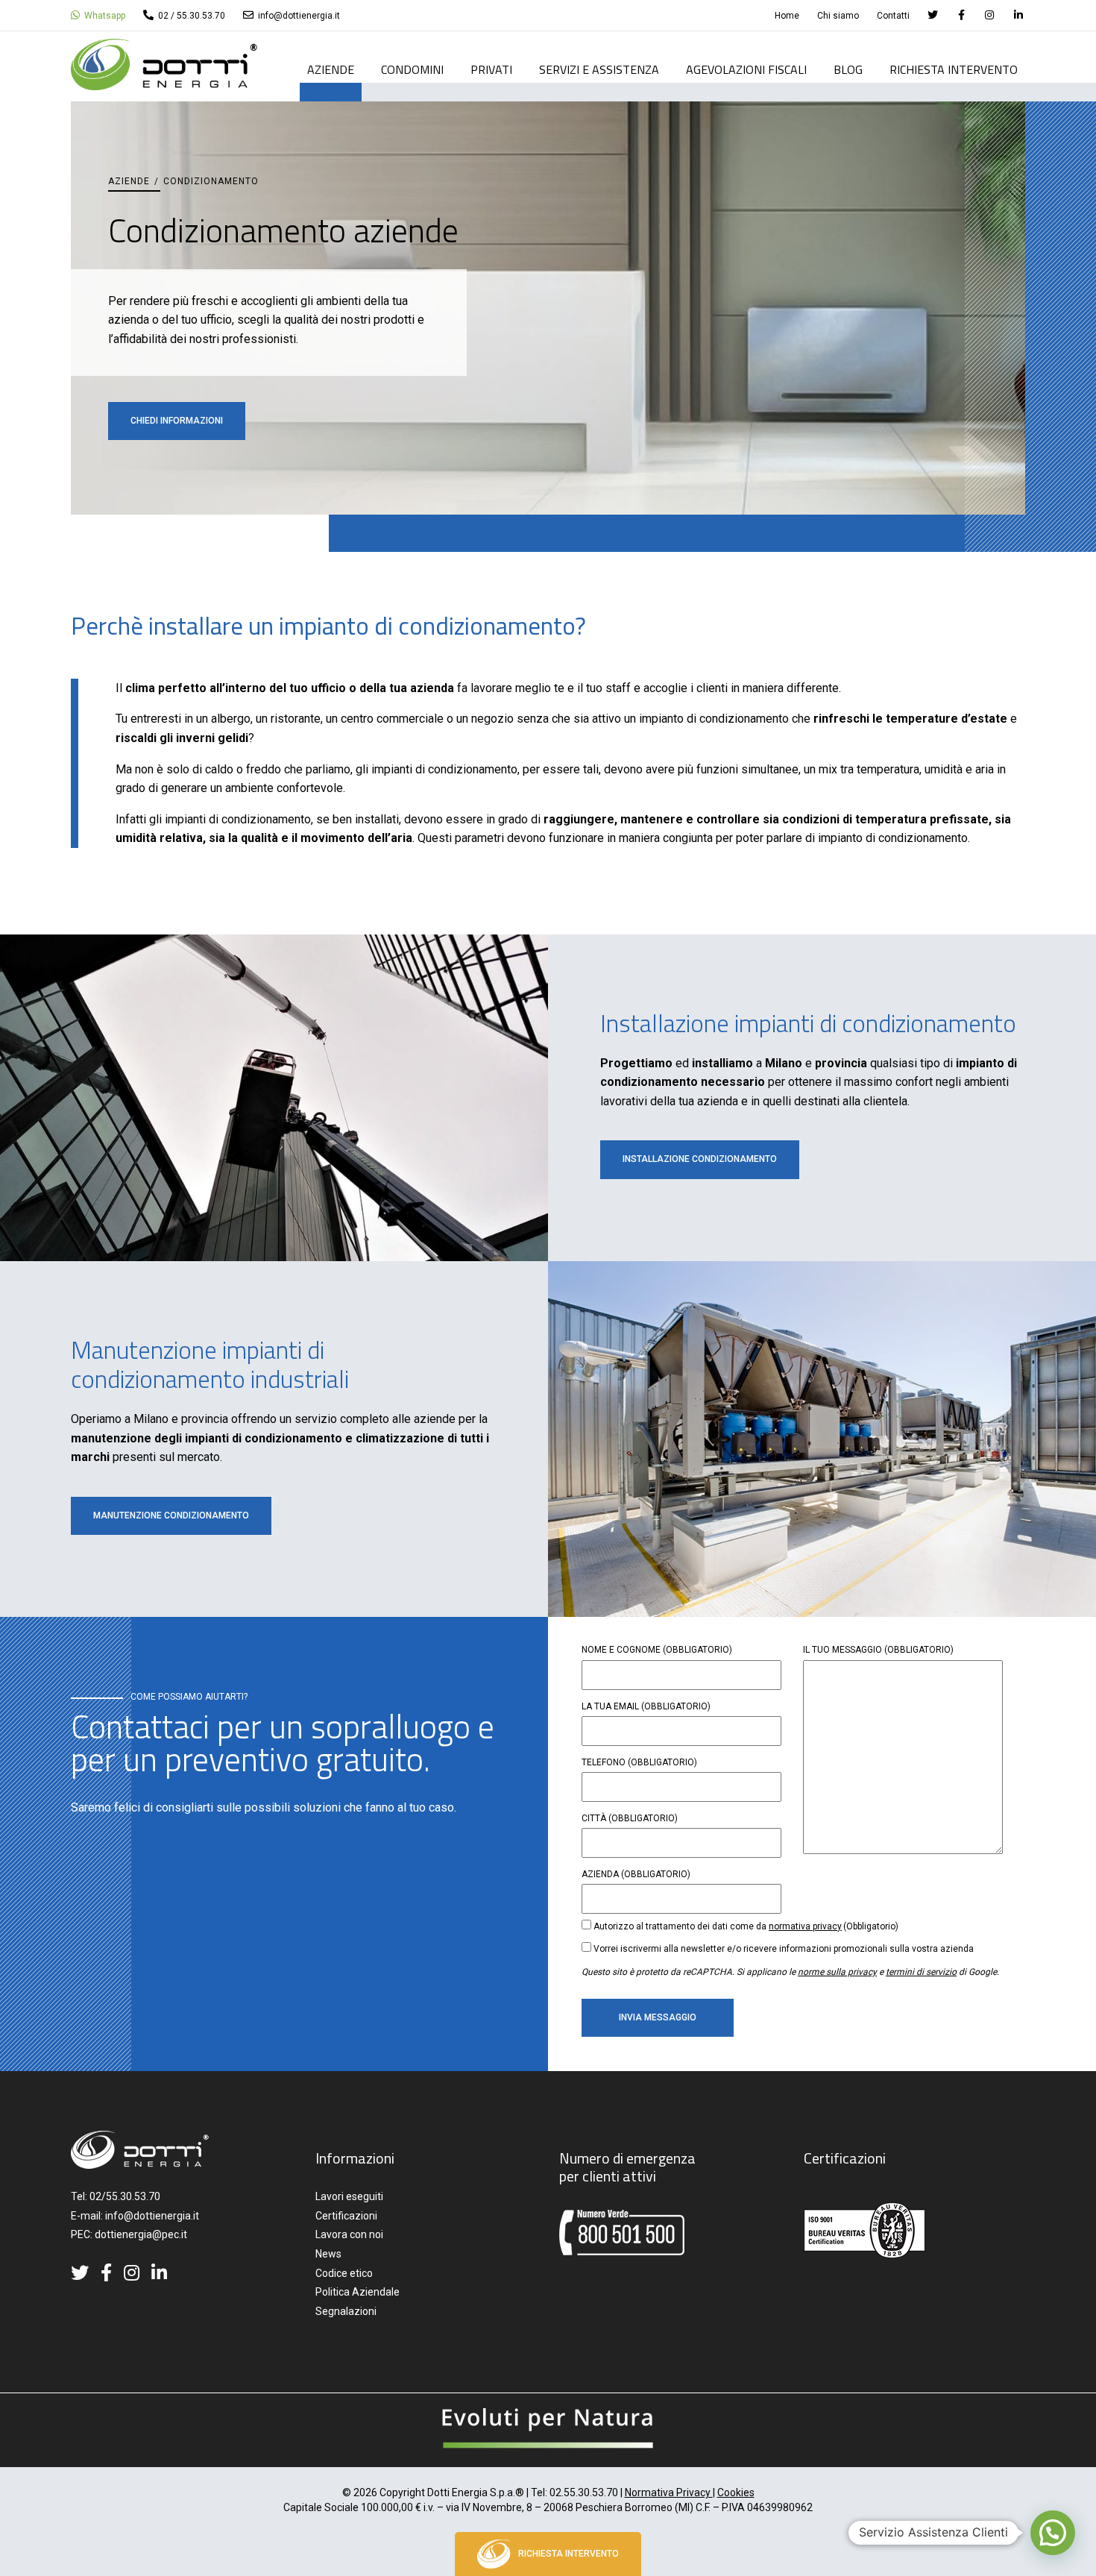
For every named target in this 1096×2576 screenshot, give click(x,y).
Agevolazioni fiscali (746, 71)
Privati (491, 71)
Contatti (893, 16)
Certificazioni (346, 2216)
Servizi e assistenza (599, 71)
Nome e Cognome (657, 1650)
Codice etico (344, 2273)
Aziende (331, 71)
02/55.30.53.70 (125, 2196)
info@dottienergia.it (298, 16)
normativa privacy (805, 1926)
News (328, 2254)
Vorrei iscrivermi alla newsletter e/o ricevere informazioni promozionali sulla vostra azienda (784, 1949)
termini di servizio (921, 1972)
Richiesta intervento (954, 71)
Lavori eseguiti (349, 2196)
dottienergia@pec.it (141, 2234)
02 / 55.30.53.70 (190, 16)
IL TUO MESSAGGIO (878, 1650)
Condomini (412, 71)
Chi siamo (838, 16)
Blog (848, 71)
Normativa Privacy (669, 2492)
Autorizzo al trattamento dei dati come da (746, 1926)
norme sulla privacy (837, 1972)
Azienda (636, 1874)
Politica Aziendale (358, 2292)
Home (787, 16)
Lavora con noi (349, 2234)
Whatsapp (104, 16)
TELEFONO (639, 1762)
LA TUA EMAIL (646, 1706)
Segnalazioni (346, 2311)
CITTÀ (630, 1818)
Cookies (736, 2492)
